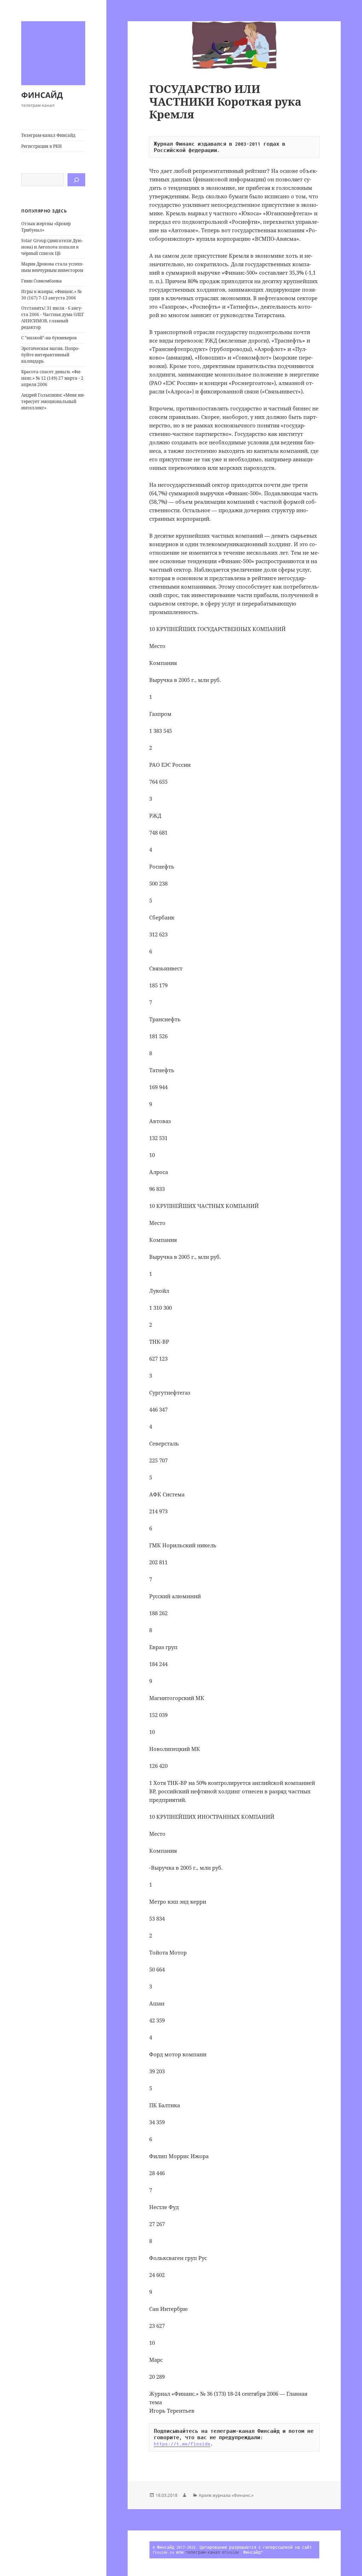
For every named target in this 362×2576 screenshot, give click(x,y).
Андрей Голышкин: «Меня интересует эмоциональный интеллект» (53, 401)
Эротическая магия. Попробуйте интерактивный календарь (50, 355)
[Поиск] (76, 180)
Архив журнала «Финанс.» (226, 2495)
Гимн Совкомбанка (42, 281)
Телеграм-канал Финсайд (48, 135)
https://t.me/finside (182, 2444)
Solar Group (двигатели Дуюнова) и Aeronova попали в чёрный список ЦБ (52, 247)
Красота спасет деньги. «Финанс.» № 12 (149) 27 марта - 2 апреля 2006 (52, 378)
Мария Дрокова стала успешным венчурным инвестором (52, 267)
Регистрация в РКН (42, 146)
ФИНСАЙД (42, 95)
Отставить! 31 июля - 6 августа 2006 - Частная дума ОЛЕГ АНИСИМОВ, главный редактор (53, 318)
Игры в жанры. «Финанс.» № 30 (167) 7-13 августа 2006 (51, 295)
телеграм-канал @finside (212, 2552)
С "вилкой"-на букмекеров (49, 338)
